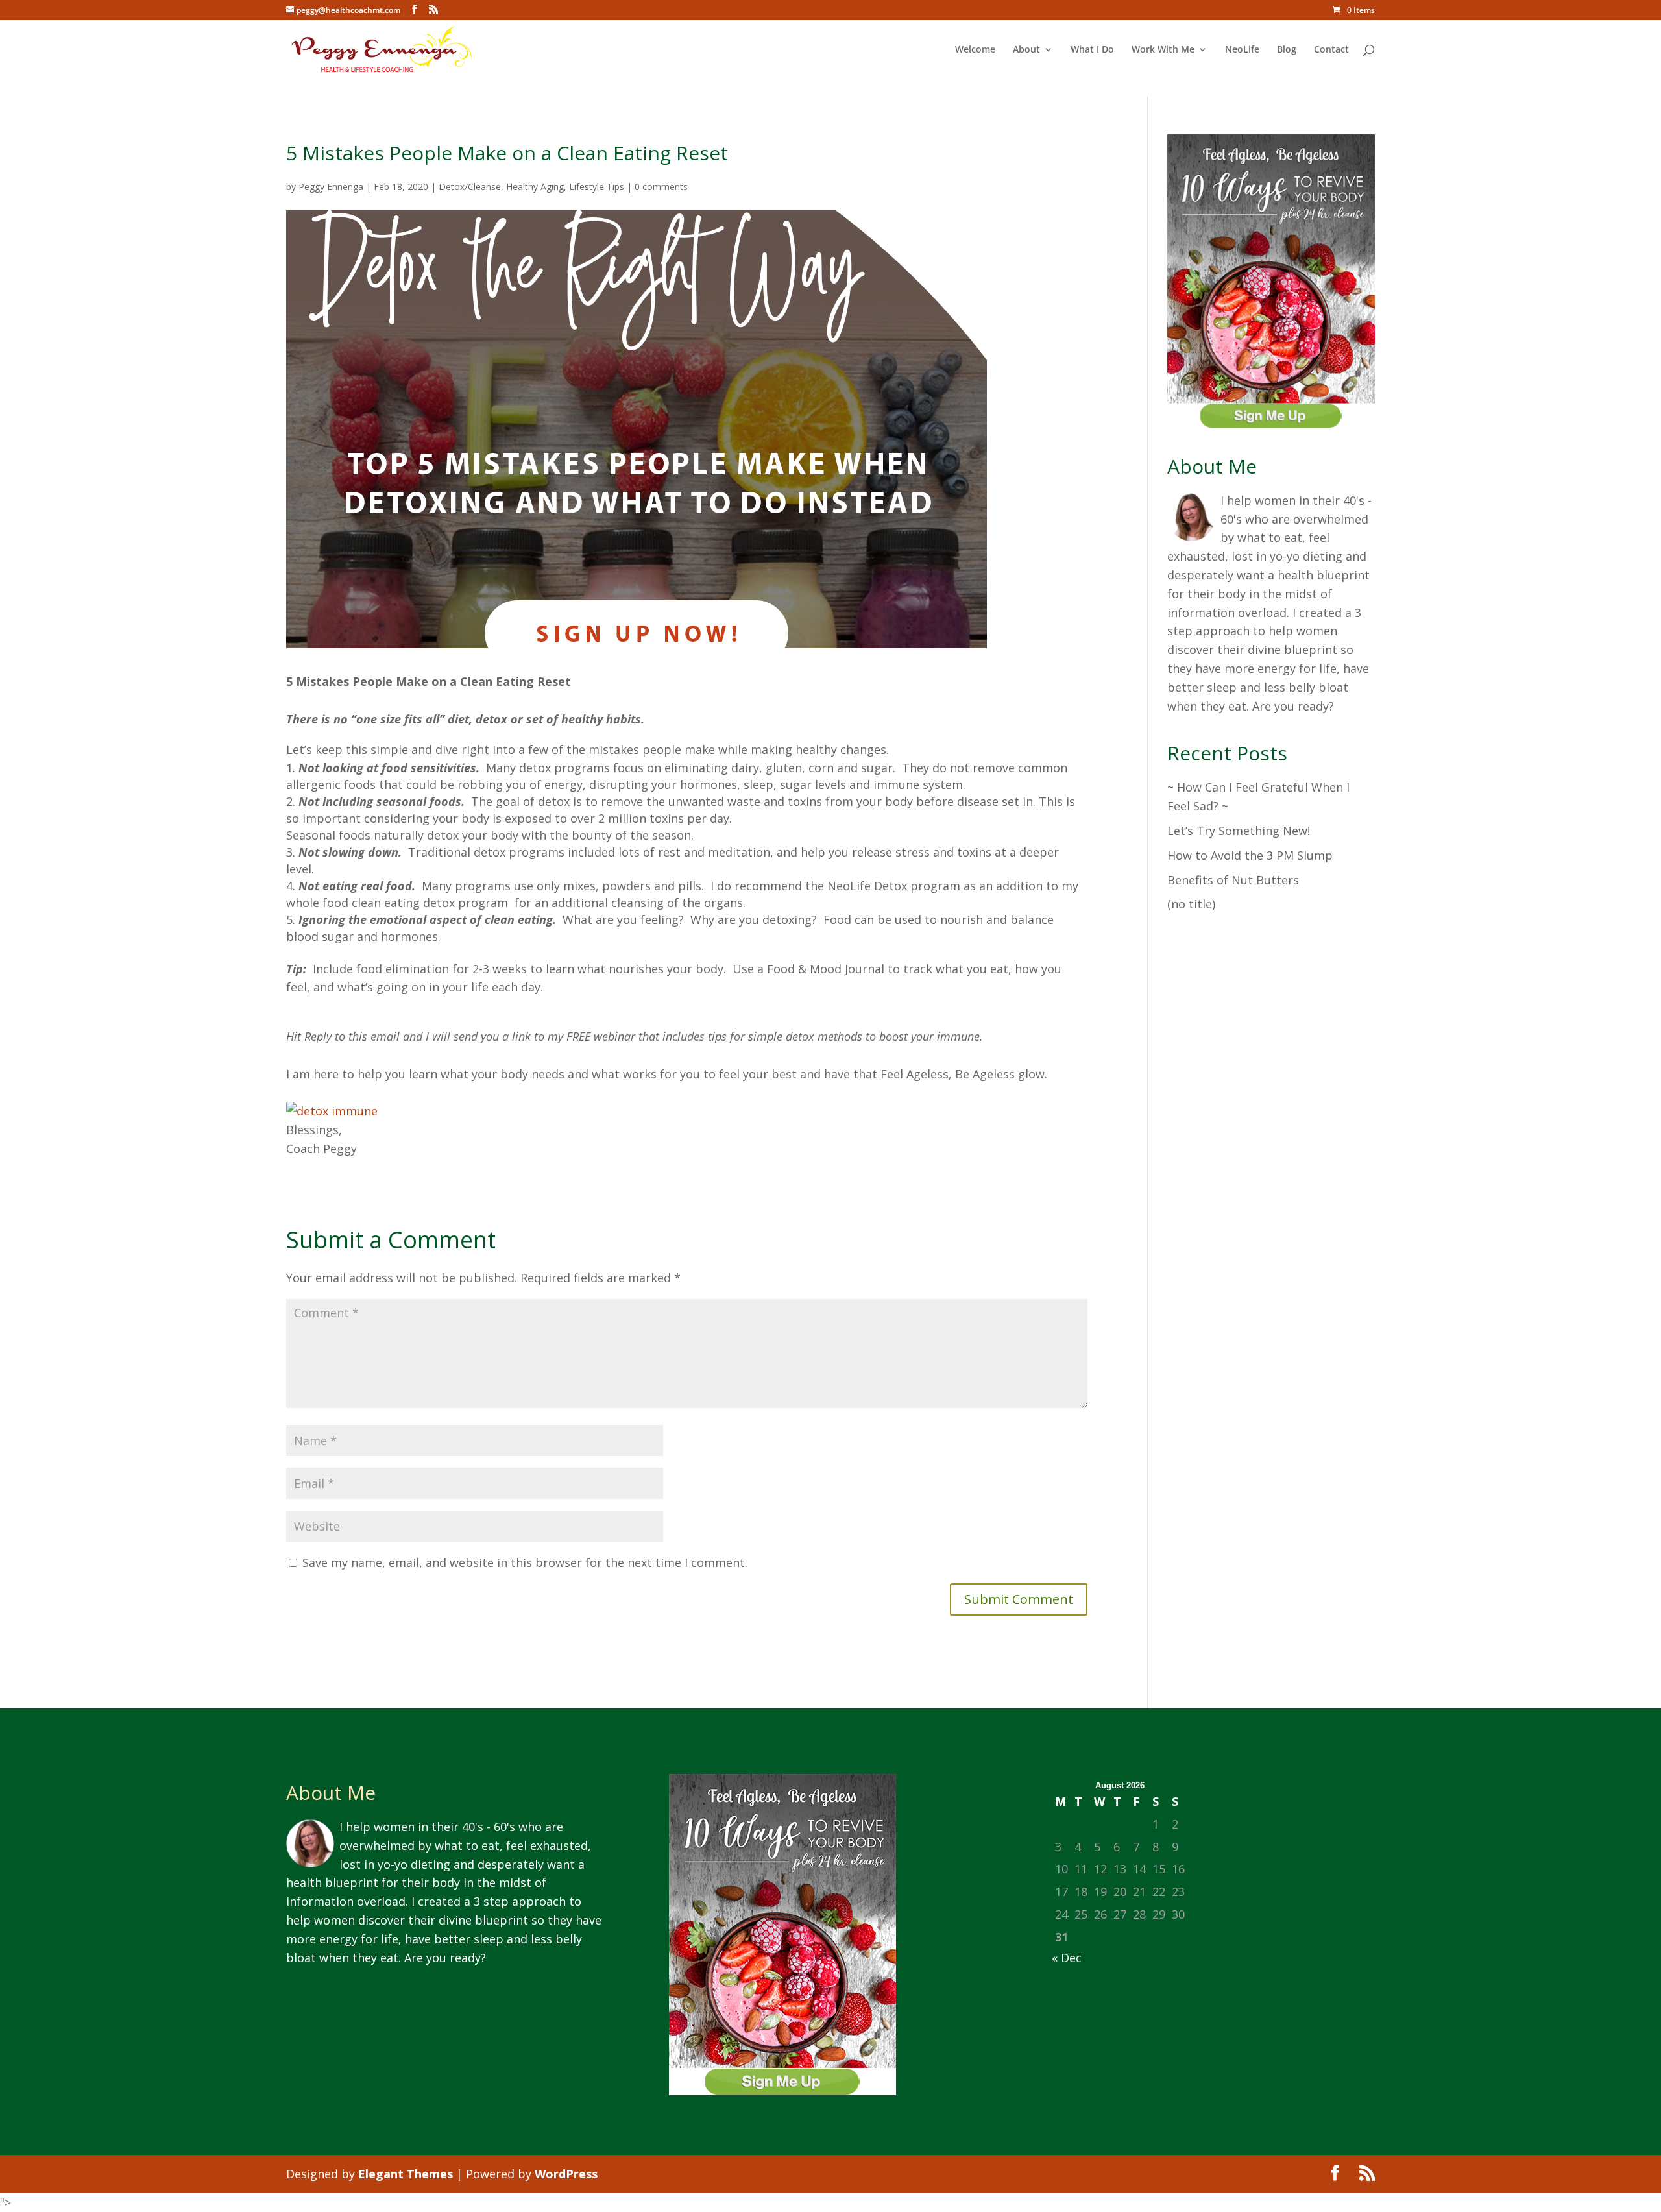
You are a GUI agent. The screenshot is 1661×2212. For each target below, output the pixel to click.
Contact (1331, 50)
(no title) (1191, 904)
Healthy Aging (535, 187)
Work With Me (1163, 50)
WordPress (566, 2174)
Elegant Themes (406, 2174)
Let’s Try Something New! (1239, 831)
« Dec (1067, 1958)
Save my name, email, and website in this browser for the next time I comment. (525, 1562)
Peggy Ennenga (331, 187)
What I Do (1092, 50)
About (1026, 50)
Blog (1287, 50)
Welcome (975, 50)
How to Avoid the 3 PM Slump (1250, 855)
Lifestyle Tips (597, 187)
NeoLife (1242, 50)
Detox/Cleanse (470, 187)
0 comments (661, 187)
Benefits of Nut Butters (1233, 880)
